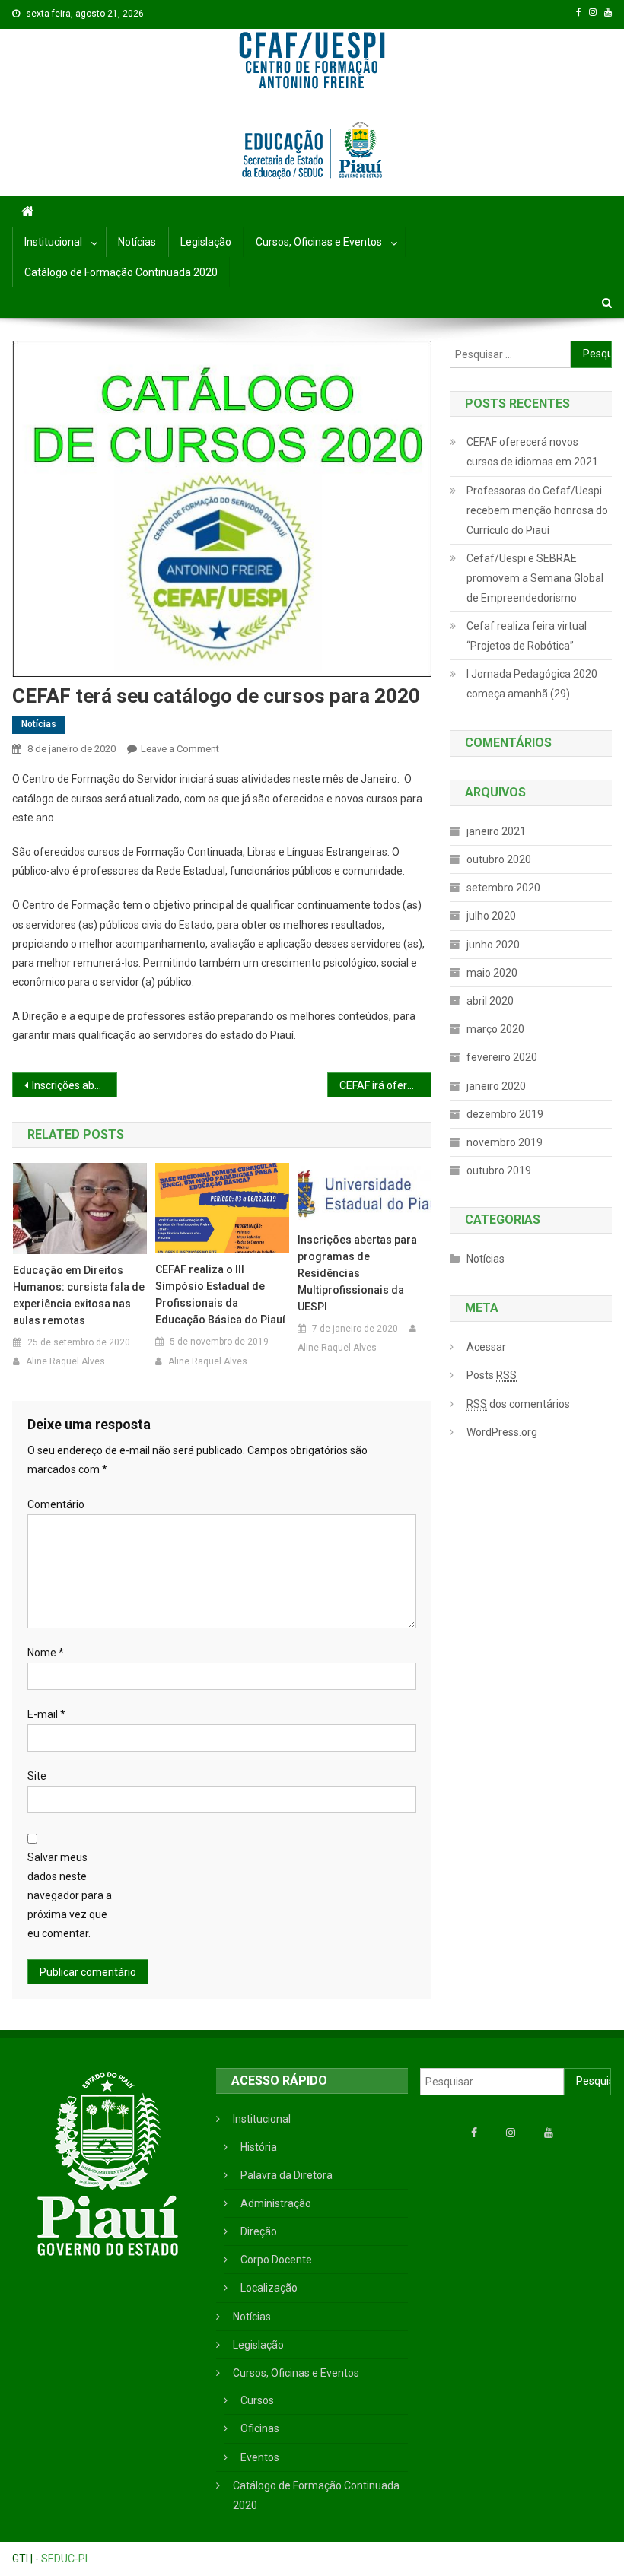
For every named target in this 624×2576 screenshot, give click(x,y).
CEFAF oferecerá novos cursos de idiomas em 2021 (532, 452)
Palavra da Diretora (287, 2175)
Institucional (53, 242)
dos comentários (518, 1404)
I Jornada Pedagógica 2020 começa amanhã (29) (532, 684)
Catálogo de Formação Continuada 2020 (121, 272)
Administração (276, 2203)
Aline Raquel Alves (65, 1361)
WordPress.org (502, 1432)
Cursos (257, 2400)
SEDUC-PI (64, 2559)
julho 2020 (491, 916)
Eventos (260, 2457)
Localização (269, 2288)
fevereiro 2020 (502, 1057)
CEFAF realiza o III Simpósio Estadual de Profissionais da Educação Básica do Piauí (220, 1294)
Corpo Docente (276, 2260)
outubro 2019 (499, 1170)
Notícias (137, 242)
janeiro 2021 (496, 831)
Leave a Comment (180, 749)
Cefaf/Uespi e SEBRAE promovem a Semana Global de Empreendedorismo (535, 578)
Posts (492, 1375)
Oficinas (260, 2428)
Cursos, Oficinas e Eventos (319, 242)
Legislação (206, 242)
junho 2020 (493, 945)
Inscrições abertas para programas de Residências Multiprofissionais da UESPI (75, 1085)
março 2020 (495, 1029)
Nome (46, 1653)
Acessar (486, 1347)
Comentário (56, 1504)
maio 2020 (492, 973)
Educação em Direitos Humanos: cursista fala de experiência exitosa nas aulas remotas (79, 1295)
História (259, 2147)
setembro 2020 (503, 888)
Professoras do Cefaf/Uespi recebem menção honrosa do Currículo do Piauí (537, 510)
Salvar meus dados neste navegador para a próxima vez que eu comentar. (70, 1896)
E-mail (46, 1714)
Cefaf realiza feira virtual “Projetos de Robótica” (527, 636)
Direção (259, 2231)
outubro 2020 (499, 859)
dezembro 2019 (505, 1114)
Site (37, 1776)
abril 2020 (490, 1001)
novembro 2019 (505, 1142)
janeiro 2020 (496, 1086)
